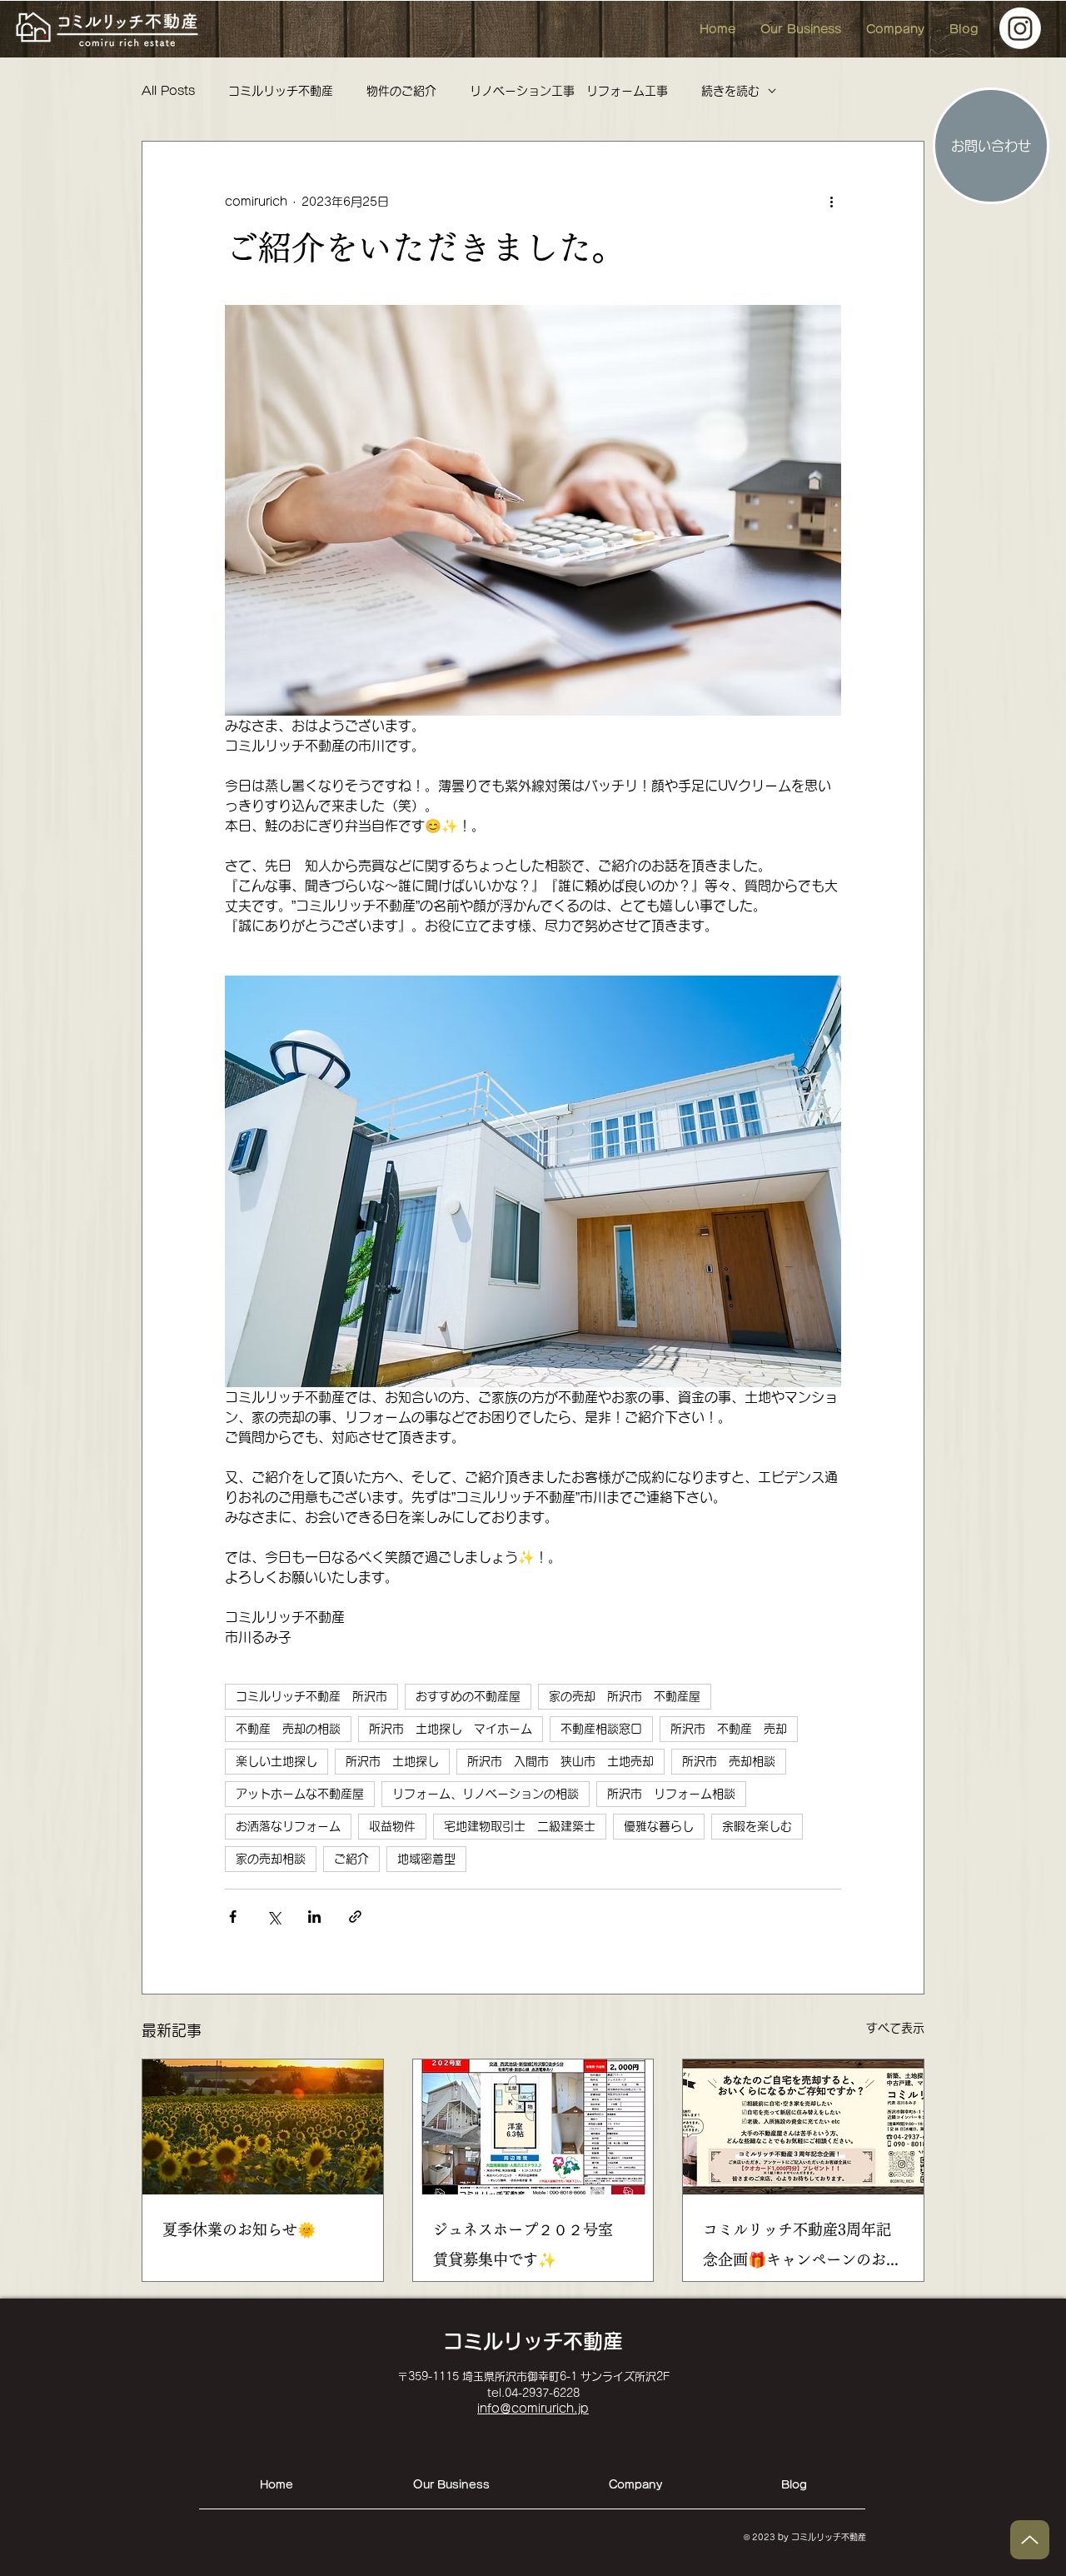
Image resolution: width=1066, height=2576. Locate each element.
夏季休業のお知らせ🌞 (239, 2229)
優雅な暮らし (659, 1826)
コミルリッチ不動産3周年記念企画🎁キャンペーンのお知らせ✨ (802, 2248)
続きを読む (730, 91)
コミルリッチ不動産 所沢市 (311, 1696)
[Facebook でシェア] (233, 1917)
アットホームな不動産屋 (300, 1794)
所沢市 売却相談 (729, 1761)
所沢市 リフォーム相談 (671, 1794)
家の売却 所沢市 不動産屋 (625, 1696)
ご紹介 (351, 1859)
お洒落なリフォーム (288, 1826)
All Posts (168, 91)
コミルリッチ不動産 (281, 91)
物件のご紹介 (401, 91)
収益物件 (392, 1826)
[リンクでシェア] (355, 1917)
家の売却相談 (271, 1859)
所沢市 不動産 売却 (729, 1729)
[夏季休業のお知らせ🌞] (263, 2127)
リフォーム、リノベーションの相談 (486, 1794)
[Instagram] (1020, 28)
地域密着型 (426, 1859)
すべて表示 (895, 2028)
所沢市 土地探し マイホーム (451, 1729)
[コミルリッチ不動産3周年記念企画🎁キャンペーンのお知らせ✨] (803, 2127)
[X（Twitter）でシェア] (274, 1917)
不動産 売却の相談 (288, 1729)
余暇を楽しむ (757, 1826)
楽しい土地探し (276, 1761)
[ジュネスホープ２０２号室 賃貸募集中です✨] (533, 2127)
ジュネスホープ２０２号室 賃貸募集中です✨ (531, 2244)
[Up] (1030, 2540)
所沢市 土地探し (392, 1761)
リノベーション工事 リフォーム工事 (569, 91)
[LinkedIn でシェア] (314, 1917)
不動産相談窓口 (601, 1729)
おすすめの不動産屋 (468, 1696)
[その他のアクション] (831, 202)
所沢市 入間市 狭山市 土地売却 (560, 1761)
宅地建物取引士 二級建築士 (520, 1826)
